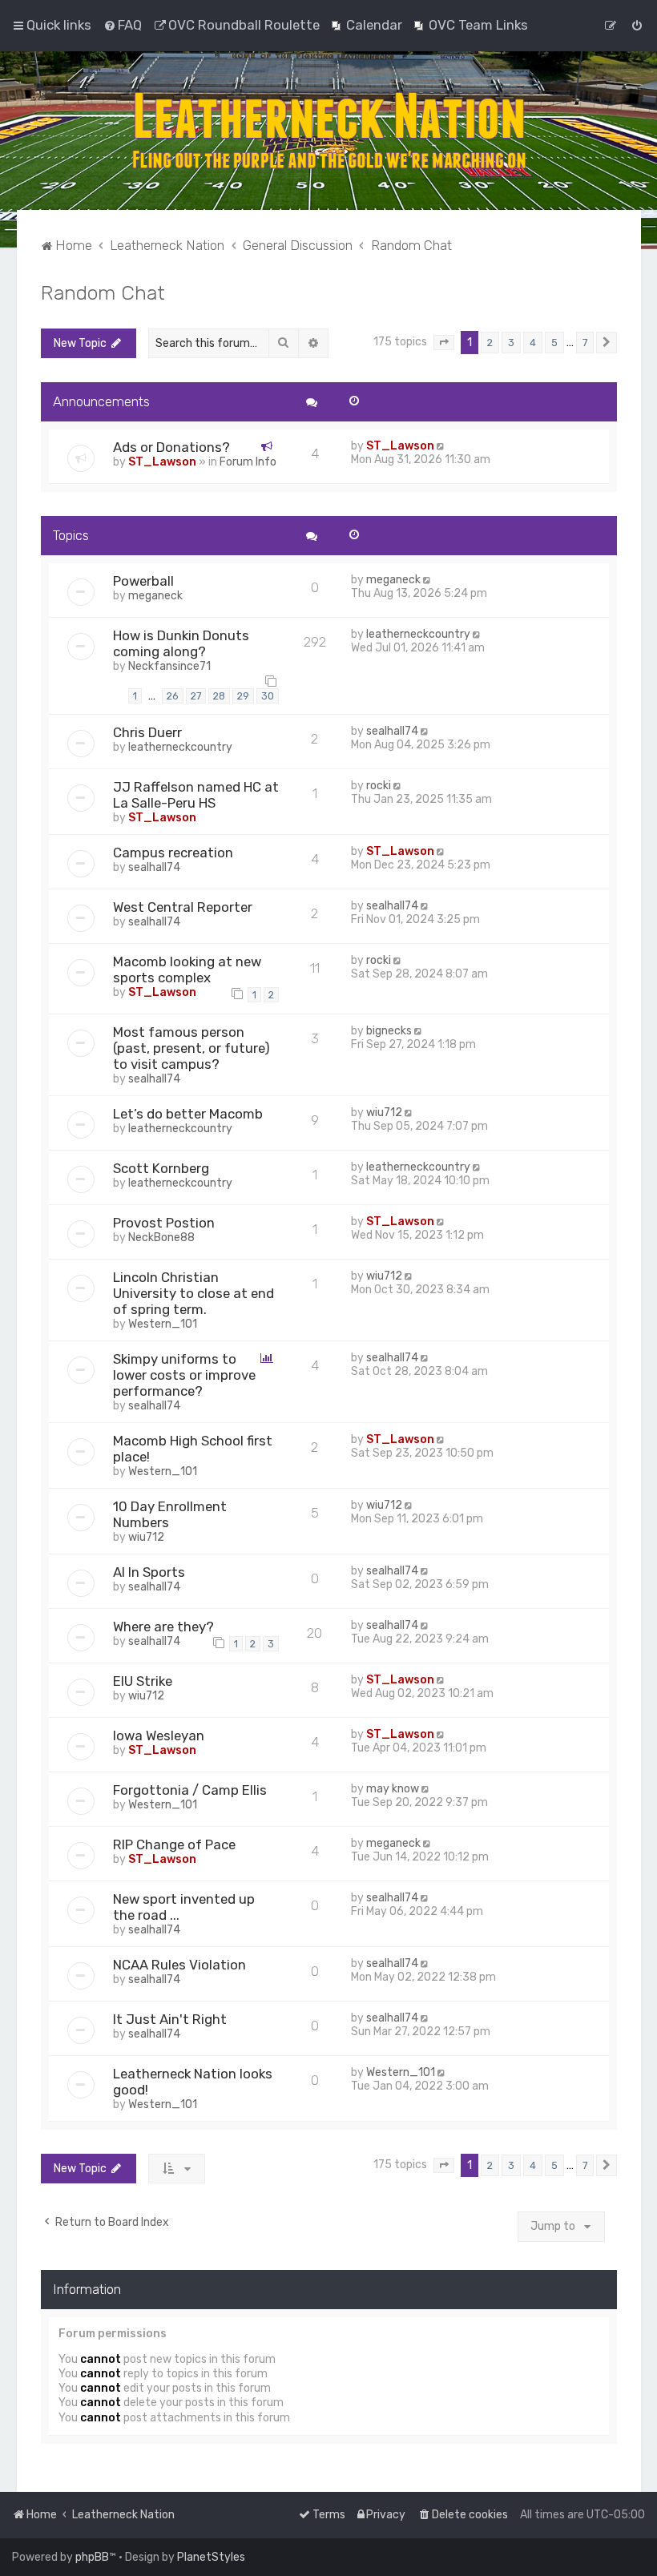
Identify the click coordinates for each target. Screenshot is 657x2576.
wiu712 (384, 1113)
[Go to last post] (442, 446)
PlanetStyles (211, 2557)
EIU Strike (143, 1681)
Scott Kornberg (161, 1168)
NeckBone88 (161, 1238)
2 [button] (490, 343)
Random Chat (103, 292)
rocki (379, 786)
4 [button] (533, 343)
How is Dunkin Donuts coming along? (181, 643)
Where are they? (163, 1627)
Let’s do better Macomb (188, 1114)
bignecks (389, 1031)
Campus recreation (173, 853)
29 (243, 696)
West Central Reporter (183, 907)
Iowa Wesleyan (159, 1735)
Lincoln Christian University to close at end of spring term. (193, 1293)
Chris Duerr (147, 732)
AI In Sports (149, 1572)
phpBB (92, 2557)
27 (196, 696)
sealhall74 (392, 731)
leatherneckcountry (418, 634)
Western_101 (163, 1324)
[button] (444, 343)
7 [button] (585, 343)
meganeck (155, 596)
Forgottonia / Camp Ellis (190, 1790)
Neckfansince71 (169, 666)
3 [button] (511, 343)
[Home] (328, 131)
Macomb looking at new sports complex (187, 970)
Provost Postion (164, 1223)
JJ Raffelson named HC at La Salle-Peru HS (196, 795)
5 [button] (554, 343)
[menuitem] (123, 25)
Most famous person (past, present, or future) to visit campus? (191, 1048)
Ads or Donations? (171, 447)
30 (268, 696)
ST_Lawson (162, 462)
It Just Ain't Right (170, 2019)
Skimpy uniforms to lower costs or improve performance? (184, 1375)
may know (393, 1789)
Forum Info (248, 462)
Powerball (143, 581)
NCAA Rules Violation (179, 1965)
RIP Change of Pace (174, 1844)
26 (173, 696)
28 (219, 696)
